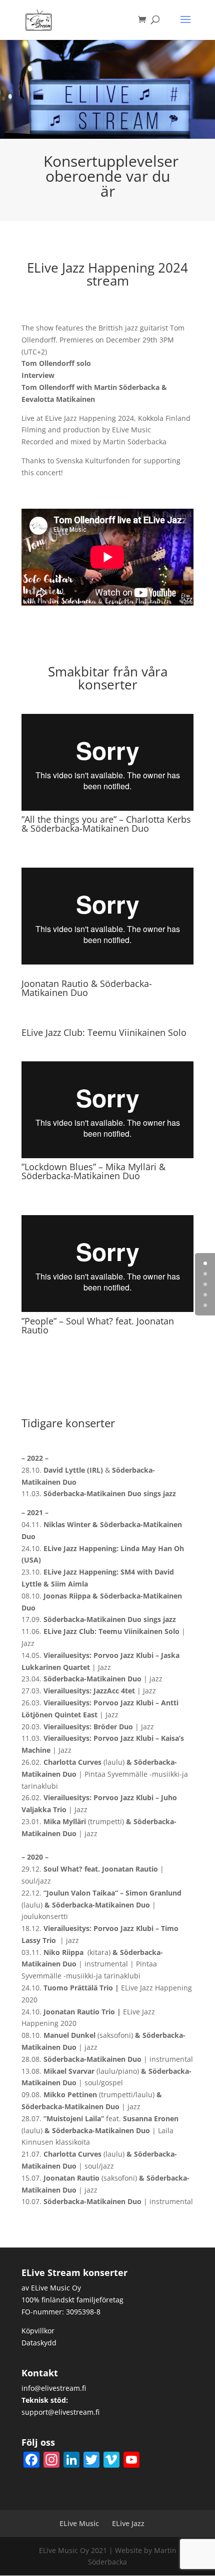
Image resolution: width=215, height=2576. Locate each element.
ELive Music (79, 2523)
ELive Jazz (128, 2523)
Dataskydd (39, 2343)
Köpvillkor (38, 2331)
